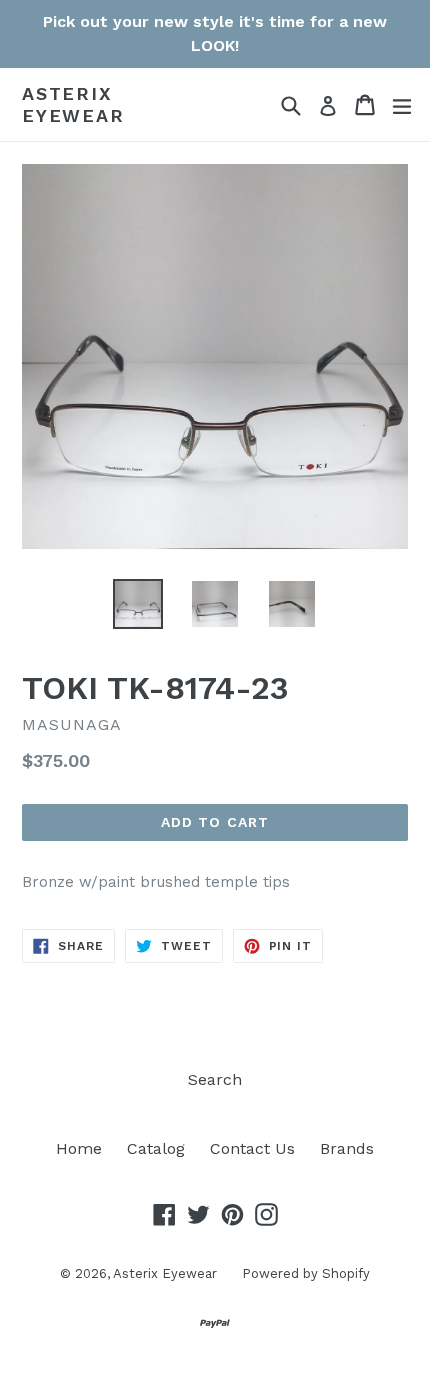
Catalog (156, 1148)
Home (79, 1148)
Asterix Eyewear (73, 104)
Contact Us (252, 1148)
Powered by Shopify (306, 1273)
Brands (347, 1148)
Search (215, 1079)
